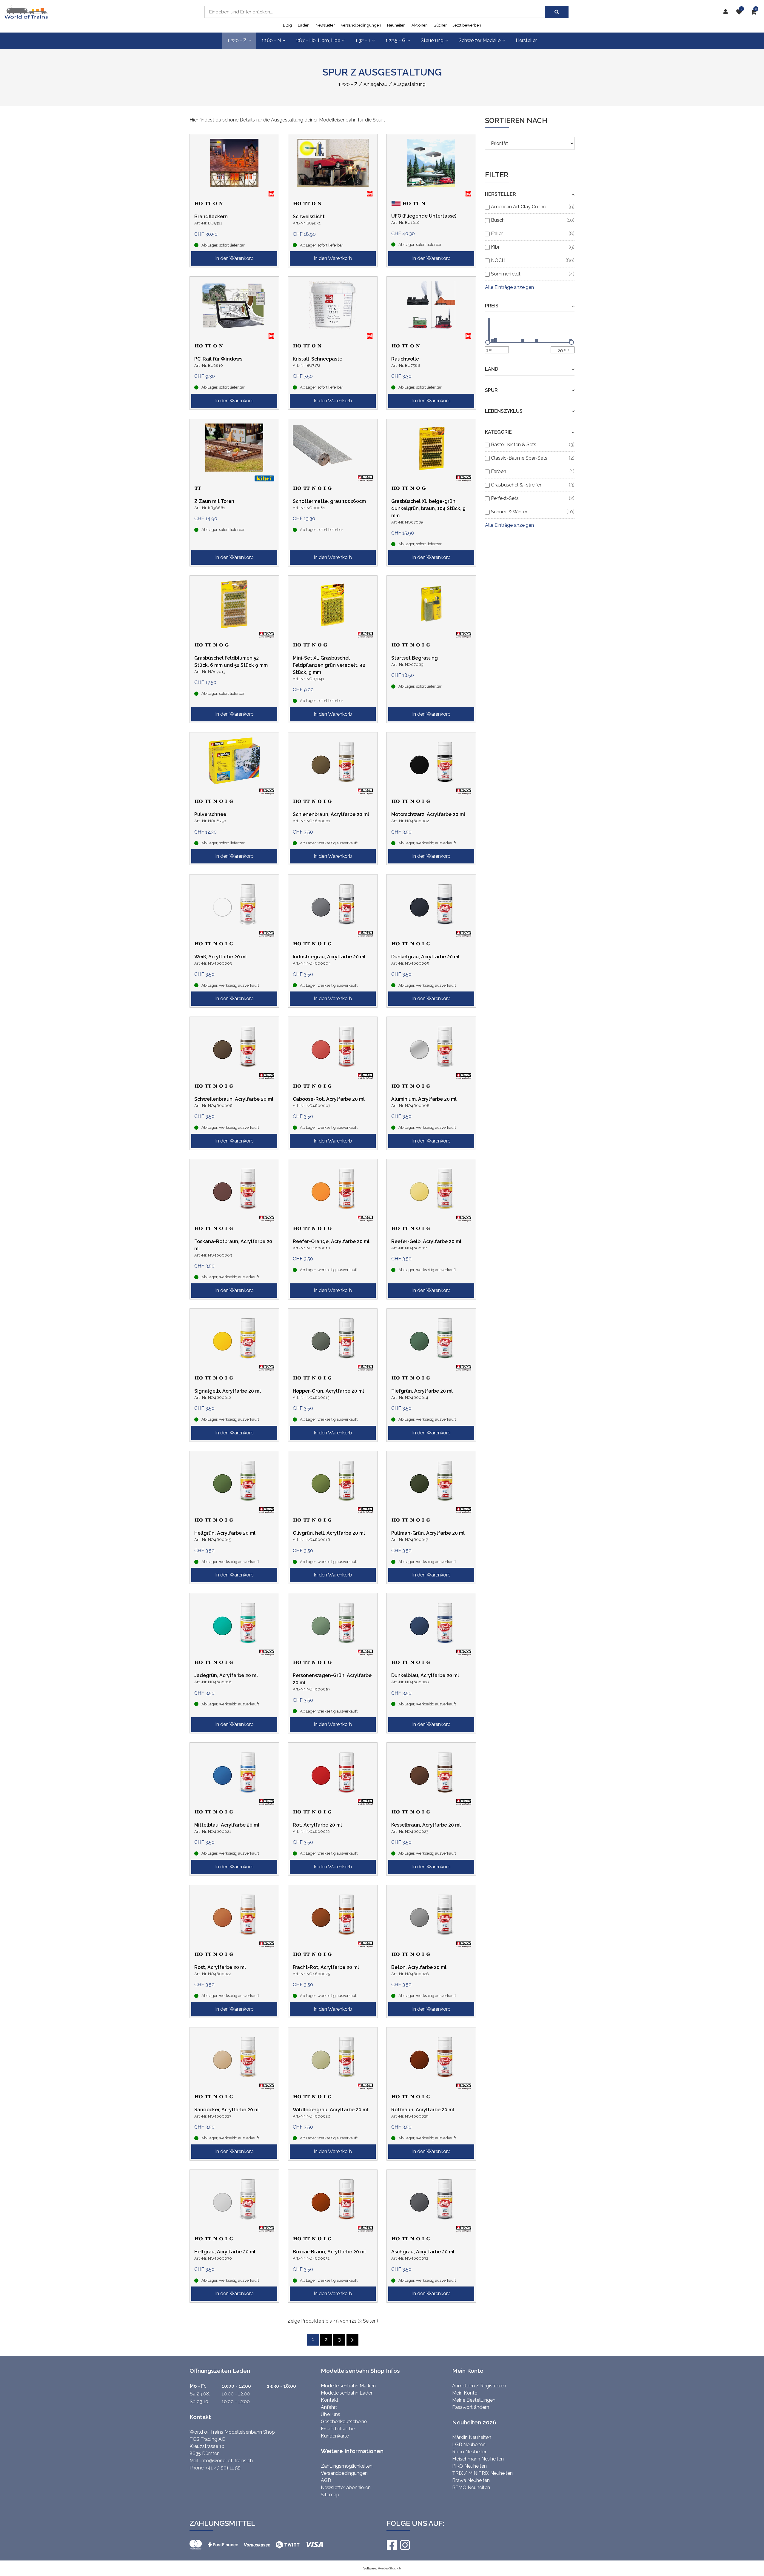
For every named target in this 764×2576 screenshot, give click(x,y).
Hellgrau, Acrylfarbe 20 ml (225, 2252)
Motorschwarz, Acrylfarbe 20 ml (428, 814)
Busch (498, 220)
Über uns (331, 2414)
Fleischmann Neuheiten (478, 2459)
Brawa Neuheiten (471, 2480)
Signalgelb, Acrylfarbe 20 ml (228, 1391)
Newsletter (325, 25)
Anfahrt (329, 2407)
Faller (497, 234)
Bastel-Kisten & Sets (514, 445)
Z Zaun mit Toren (214, 501)
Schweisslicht (309, 217)
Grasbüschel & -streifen (517, 485)
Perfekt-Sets (505, 498)
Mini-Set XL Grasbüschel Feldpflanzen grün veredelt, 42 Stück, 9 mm (329, 665)
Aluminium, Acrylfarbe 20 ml (424, 1099)
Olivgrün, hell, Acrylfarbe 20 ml (329, 1533)
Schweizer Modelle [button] (480, 40)
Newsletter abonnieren (346, 2488)
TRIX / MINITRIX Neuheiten (482, 2473)
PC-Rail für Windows (218, 359)
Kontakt (330, 2400)
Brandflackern (211, 217)
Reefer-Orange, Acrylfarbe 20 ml (331, 1241)
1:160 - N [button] (271, 40)
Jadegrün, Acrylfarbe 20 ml (226, 1675)
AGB (326, 2480)
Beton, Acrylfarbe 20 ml (419, 1967)
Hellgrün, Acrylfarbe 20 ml (225, 1533)
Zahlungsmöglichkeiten (347, 2466)
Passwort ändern (471, 2407)
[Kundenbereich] (727, 12)
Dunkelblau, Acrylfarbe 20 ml (425, 1675)
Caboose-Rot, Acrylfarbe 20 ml (329, 1099)
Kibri (496, 247)
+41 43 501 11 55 (223, 2468)
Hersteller (526, 40)
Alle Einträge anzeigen (509, 287)
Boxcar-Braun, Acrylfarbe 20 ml (329, 2252)
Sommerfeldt (506, 274)
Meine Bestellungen (474, 2400)
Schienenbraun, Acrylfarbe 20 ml (331, 814)
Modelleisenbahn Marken (348, 2386)
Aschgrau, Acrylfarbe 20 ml (423, 2252)
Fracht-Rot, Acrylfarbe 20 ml (326, 1967)
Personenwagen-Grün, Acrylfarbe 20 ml (332, 1679)
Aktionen (420, 25)
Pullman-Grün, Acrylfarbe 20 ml (428, 1533)
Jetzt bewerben (467, 25)
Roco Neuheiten (470, 2452)
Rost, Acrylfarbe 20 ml (220, 1967)
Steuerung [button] (432, 40)
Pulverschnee (210, 814)
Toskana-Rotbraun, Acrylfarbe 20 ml (233, 1245)
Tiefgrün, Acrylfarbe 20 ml (422, 1391)
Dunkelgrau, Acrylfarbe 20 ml (425, 957)
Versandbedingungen (361, 25)
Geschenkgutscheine (344, 2422)
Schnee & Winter (509, 512)
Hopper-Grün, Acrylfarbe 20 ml (328, 1391)
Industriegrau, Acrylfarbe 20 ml (329, 957)
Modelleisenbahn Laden (347, 2393)
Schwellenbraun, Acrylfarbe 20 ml (234, 1099)
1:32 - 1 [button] (363, 40)
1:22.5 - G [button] (396, 40)
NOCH (498, 260)
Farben (499, 471)
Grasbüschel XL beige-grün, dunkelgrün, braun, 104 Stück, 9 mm (428, 508)
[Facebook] (392, 2545)
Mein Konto (465, 2393)
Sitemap (330, 2495)
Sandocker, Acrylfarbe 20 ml (227, 2110)
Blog (287, 25)
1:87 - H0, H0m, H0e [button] (318, 40)
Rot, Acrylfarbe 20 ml (317, 1825)
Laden (304, 25)
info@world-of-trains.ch (227, 2461)
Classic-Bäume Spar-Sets (519, 458)
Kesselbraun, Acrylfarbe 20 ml (426, 1825)
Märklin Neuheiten (472, 2437)
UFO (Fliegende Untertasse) (424, 216)
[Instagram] (405, 2545)
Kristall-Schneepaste (318, 359)
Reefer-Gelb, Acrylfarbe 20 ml (426, 1241)
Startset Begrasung (415, 658)
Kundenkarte (335, 2436)
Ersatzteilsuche (338, 2429)
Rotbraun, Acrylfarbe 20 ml (423, 2110)
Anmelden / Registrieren (479, 2386)
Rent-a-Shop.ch (389, 2568)
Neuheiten (396, 25)
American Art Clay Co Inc (518, 207)
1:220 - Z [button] (237, 40)
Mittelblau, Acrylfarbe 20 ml (227, 1825)
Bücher (440, 25)
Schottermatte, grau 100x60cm (329, 501)
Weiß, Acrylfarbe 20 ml (221, 957)
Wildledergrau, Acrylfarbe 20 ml (331, 2110)
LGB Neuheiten (469, 2445)
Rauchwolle (405, 359)
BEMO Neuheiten (471, 2488)
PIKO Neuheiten (469, 2466)
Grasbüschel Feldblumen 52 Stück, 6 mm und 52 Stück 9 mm (231, 662)
